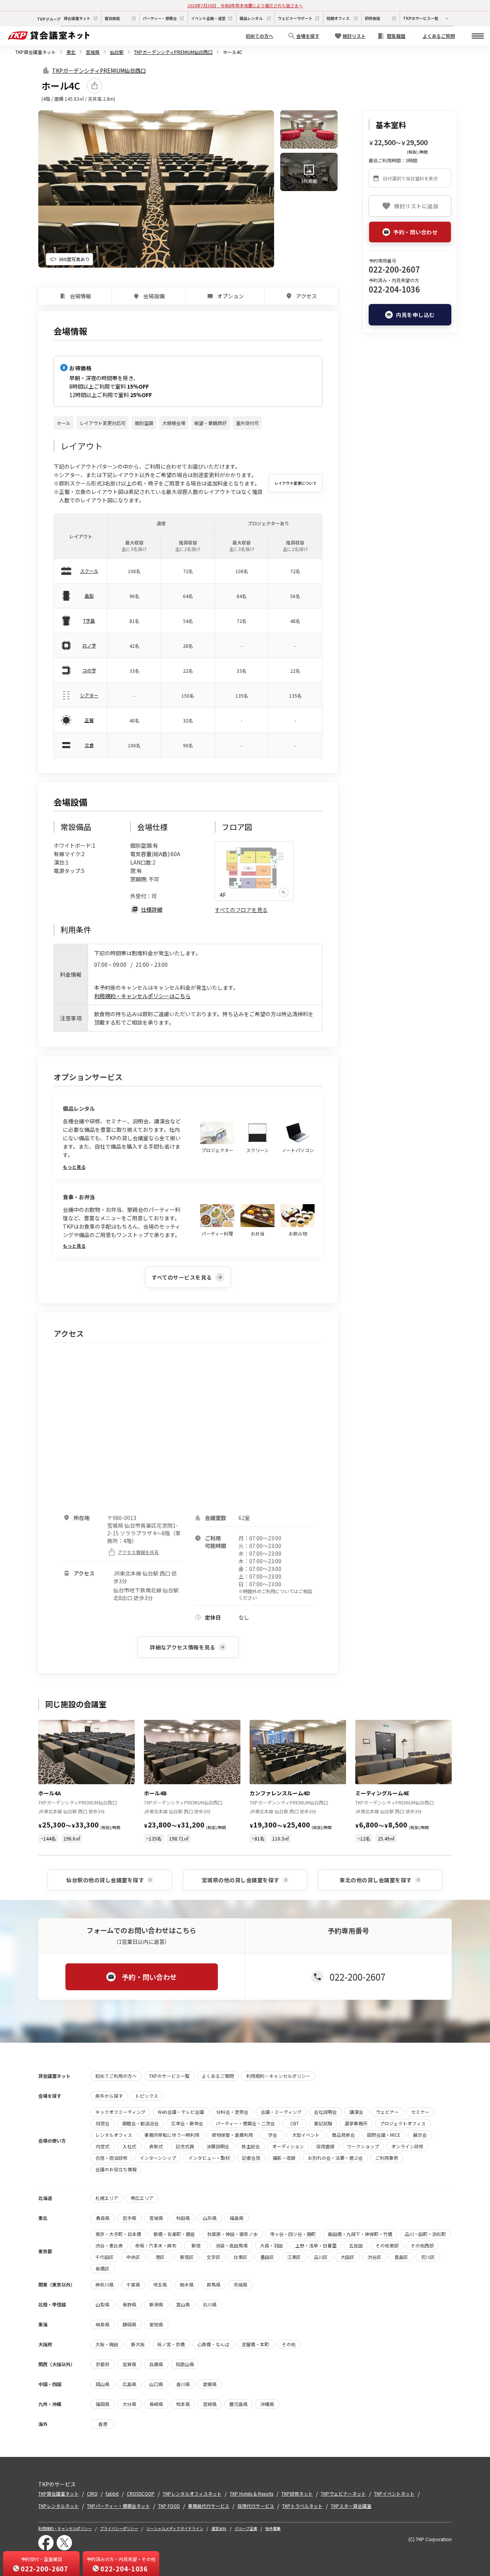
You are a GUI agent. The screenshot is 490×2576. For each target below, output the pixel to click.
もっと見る (74, 1167)
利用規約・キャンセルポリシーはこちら (142, 996)
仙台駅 (117, 52)
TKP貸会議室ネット (36, 52)
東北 (71, 52)
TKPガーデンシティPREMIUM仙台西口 (173, 52)
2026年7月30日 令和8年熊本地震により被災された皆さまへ (245, 5)
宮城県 (93, 52)
